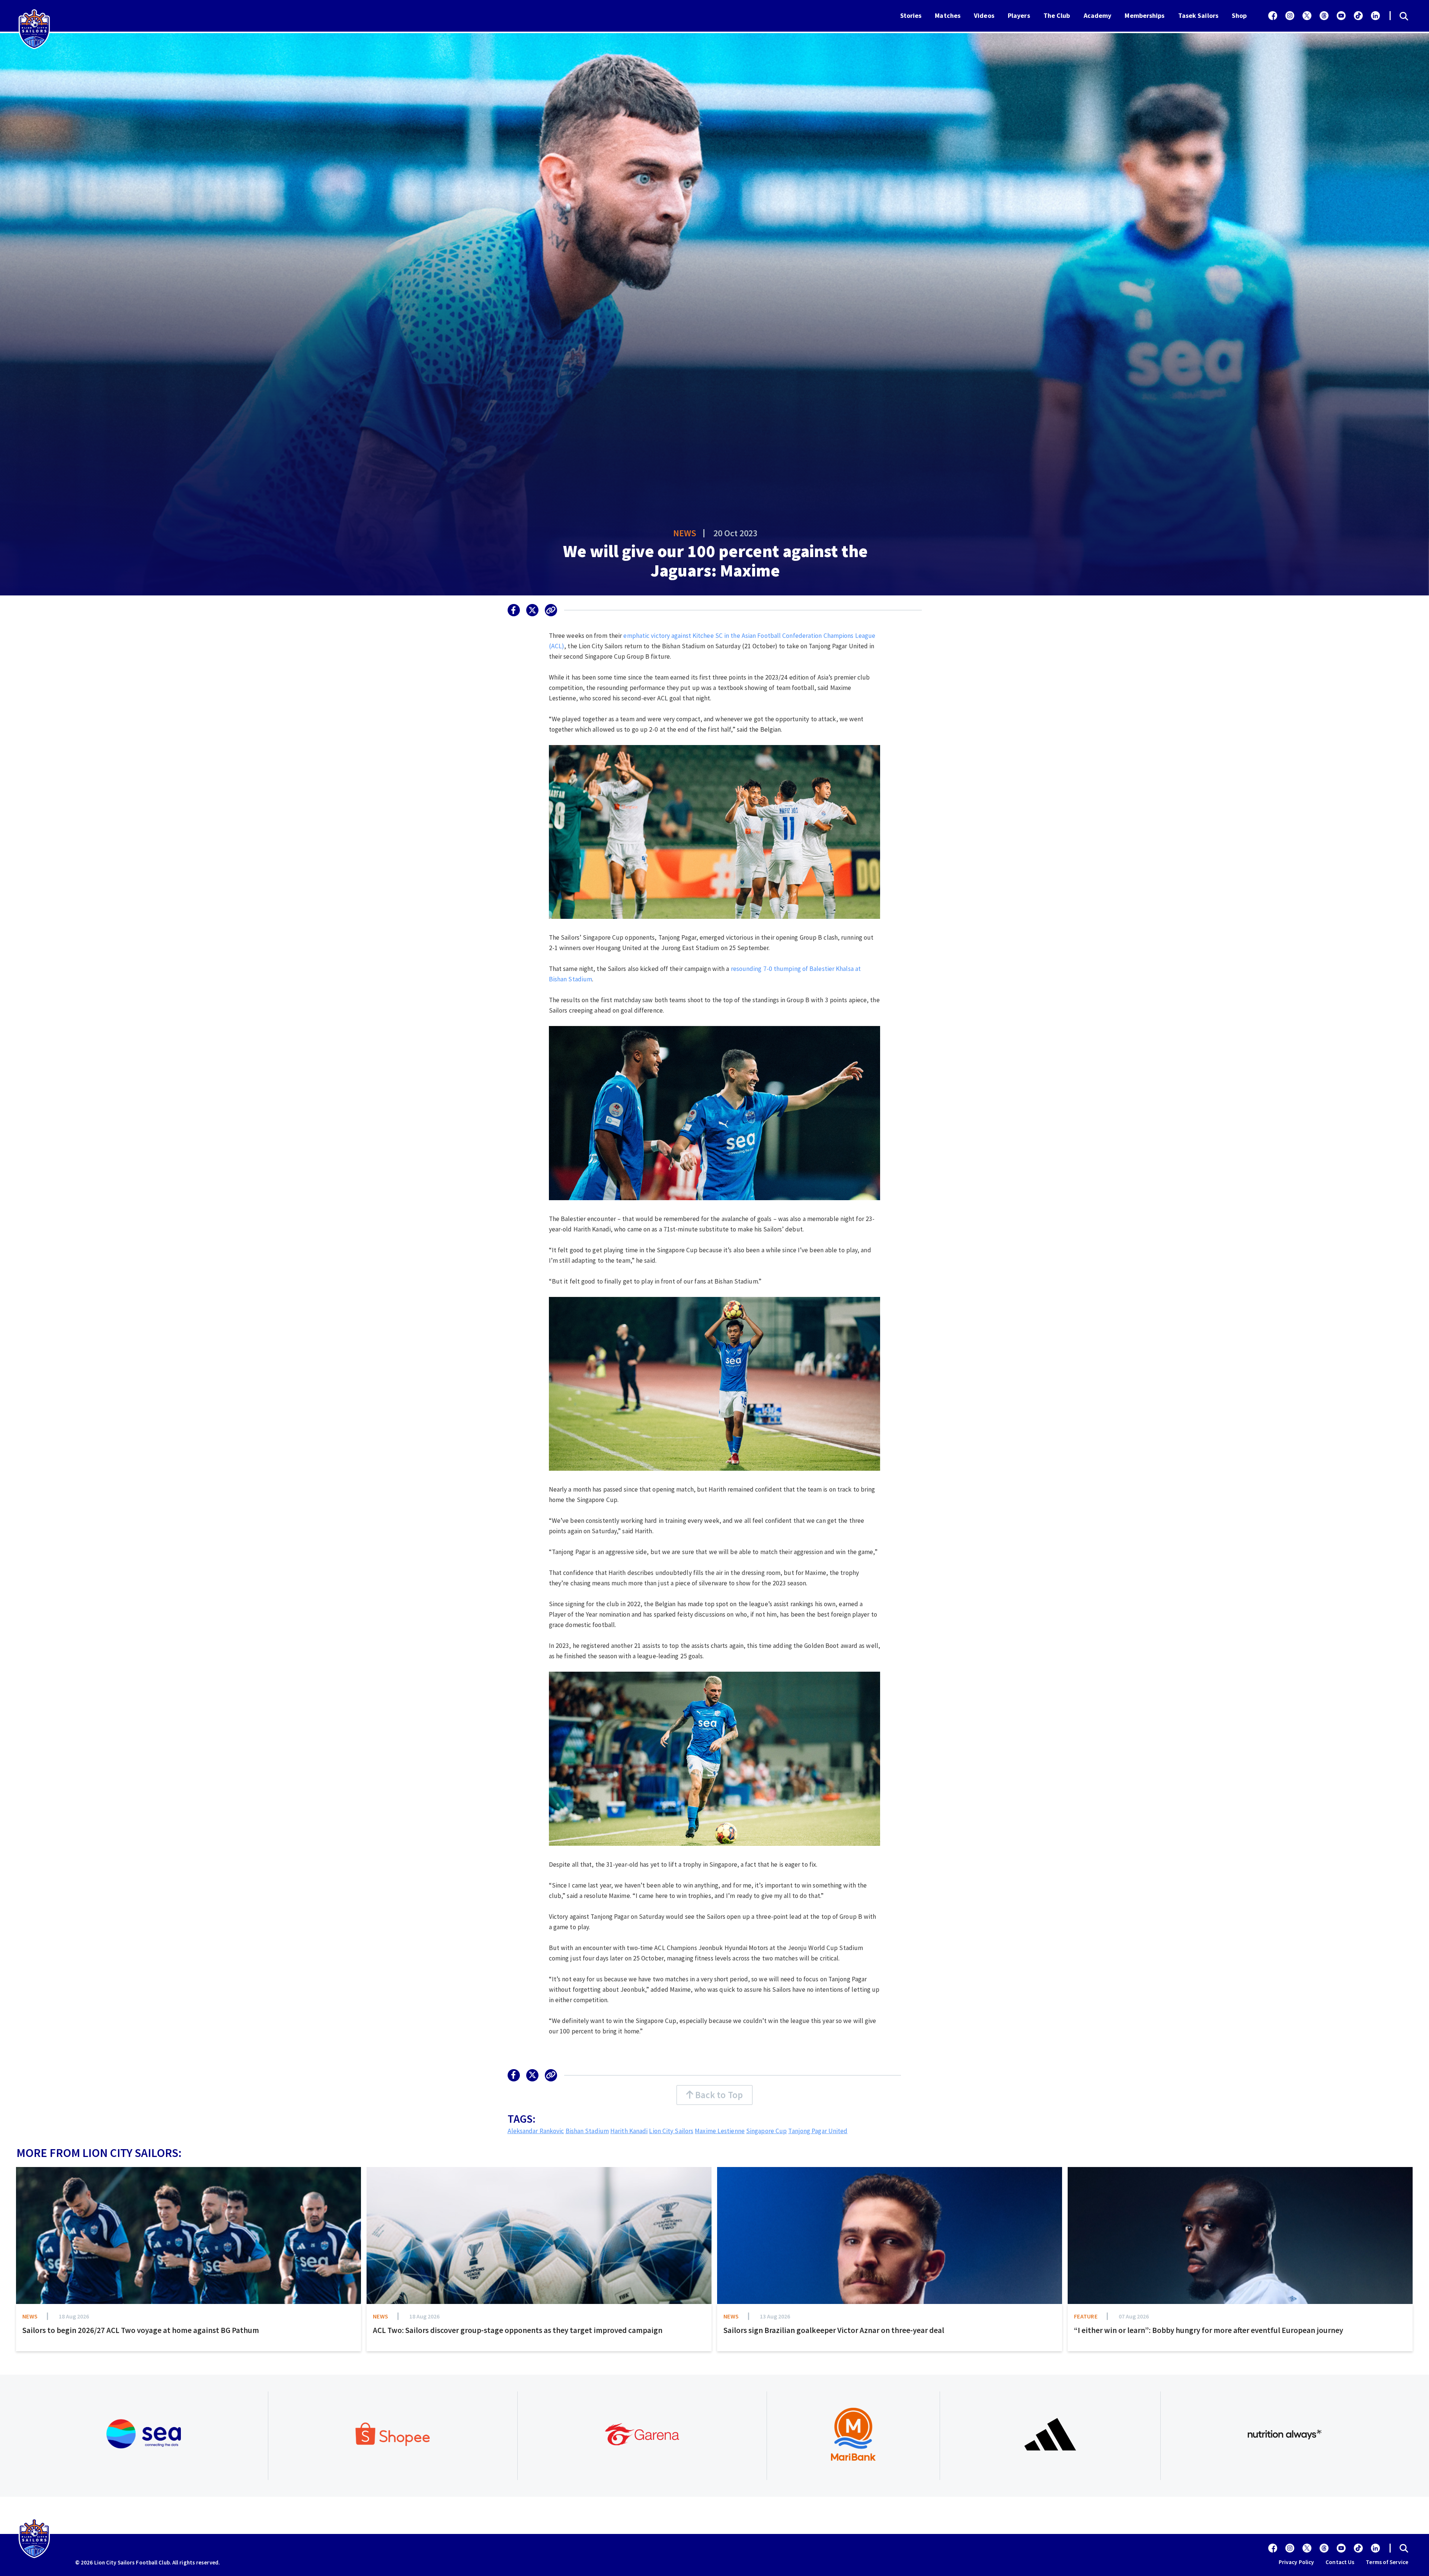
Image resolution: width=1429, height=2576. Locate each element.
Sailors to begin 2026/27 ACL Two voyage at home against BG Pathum (141, 2330)
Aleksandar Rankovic (536, 2131)
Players (1019, 15)
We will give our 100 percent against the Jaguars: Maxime (715, 561)
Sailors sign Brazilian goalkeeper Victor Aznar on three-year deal (834, 2330)
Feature (1086, 2316)
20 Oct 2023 (735, 533)
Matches (948, 15)
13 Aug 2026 (775, 2316)
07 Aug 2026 (1134, 2316)
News (685, 533)
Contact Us (1340, 2562)
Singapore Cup (766, 2131)
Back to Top (718, 2095)
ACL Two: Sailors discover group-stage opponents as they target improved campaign (518, 2330)
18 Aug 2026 (74, 2316)
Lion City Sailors (671, 2131)
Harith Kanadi (629, 2131)
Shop (1239, 15)
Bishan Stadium (587, 2131)
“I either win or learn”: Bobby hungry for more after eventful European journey (1209, 2330)
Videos (984, 15)
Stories (911, 15)
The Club (1057, 15)
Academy (1098, 15)
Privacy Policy (1296, 2562)
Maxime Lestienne (720, 2131)
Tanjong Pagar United (818, 2131)
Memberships (1145, 15)
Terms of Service (1387, 2562)
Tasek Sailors (1198, 15)
